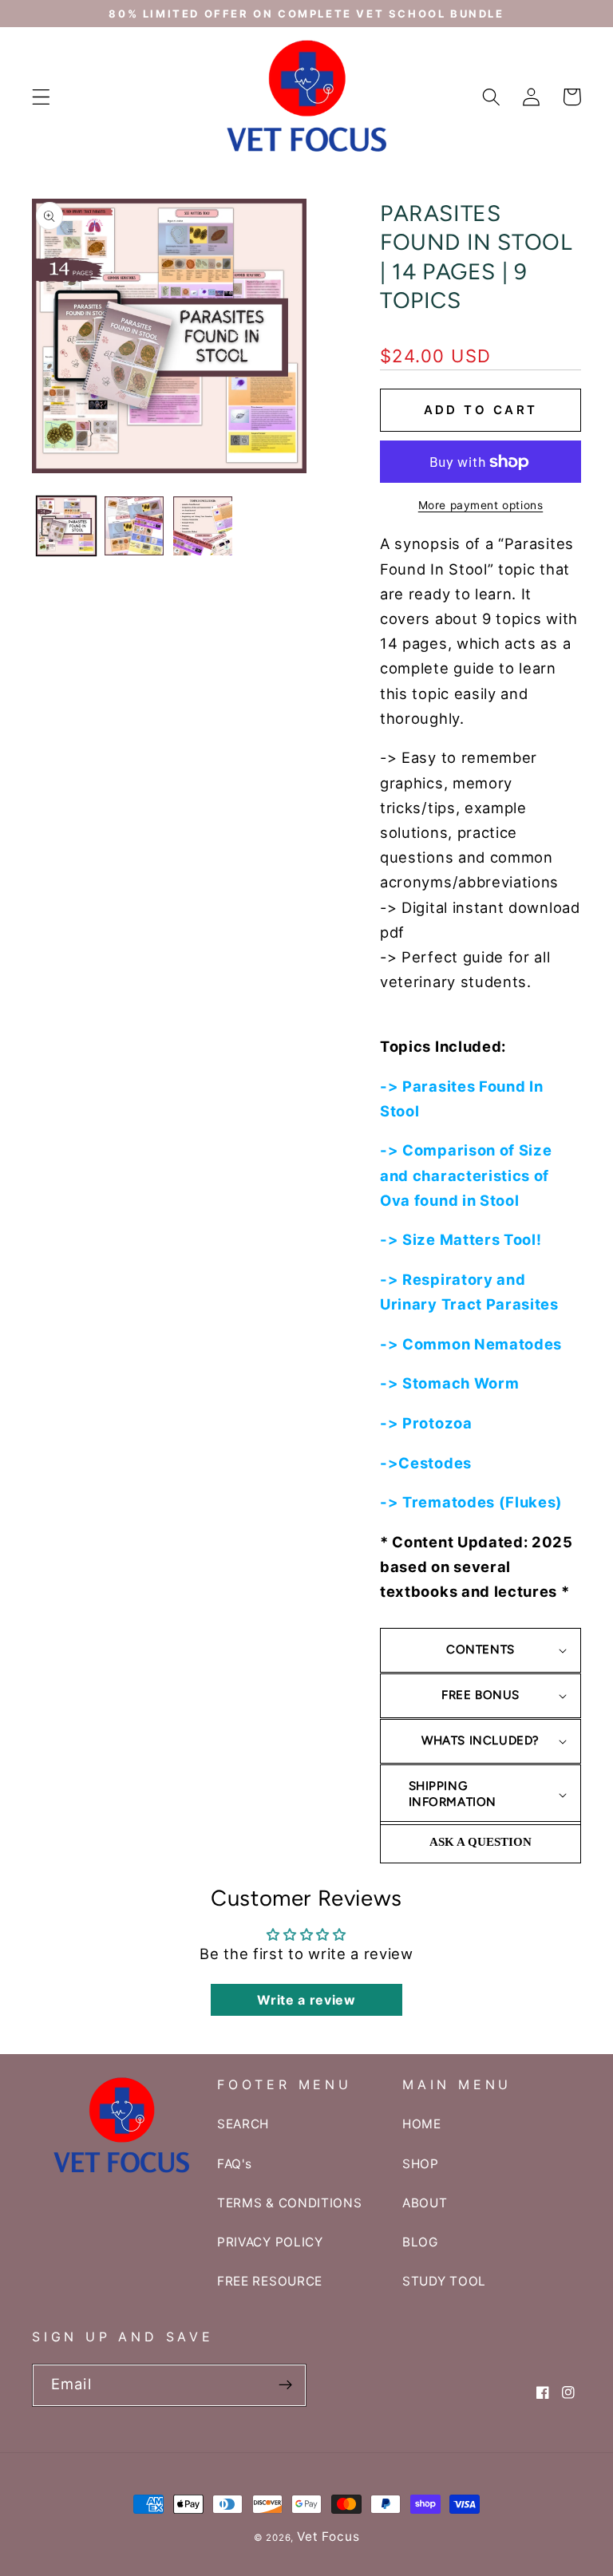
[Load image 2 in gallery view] (134, 526)
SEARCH (243, 2124)
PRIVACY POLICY (270, 2242)
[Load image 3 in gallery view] (203, 526)
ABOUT (425, 2203)
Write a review (306, 2000)
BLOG (420, 2242)
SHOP (421, 2164)
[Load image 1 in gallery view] (66, 526)
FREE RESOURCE (270, 2281)
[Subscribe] (285, 2385)
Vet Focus (328, 2536)
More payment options (481, 505)
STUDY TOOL (444, 2281)
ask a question (481, 1842)
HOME (422, 2124)
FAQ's (234, 2164)
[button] (41, 97)
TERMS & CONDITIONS (289, 2203)
